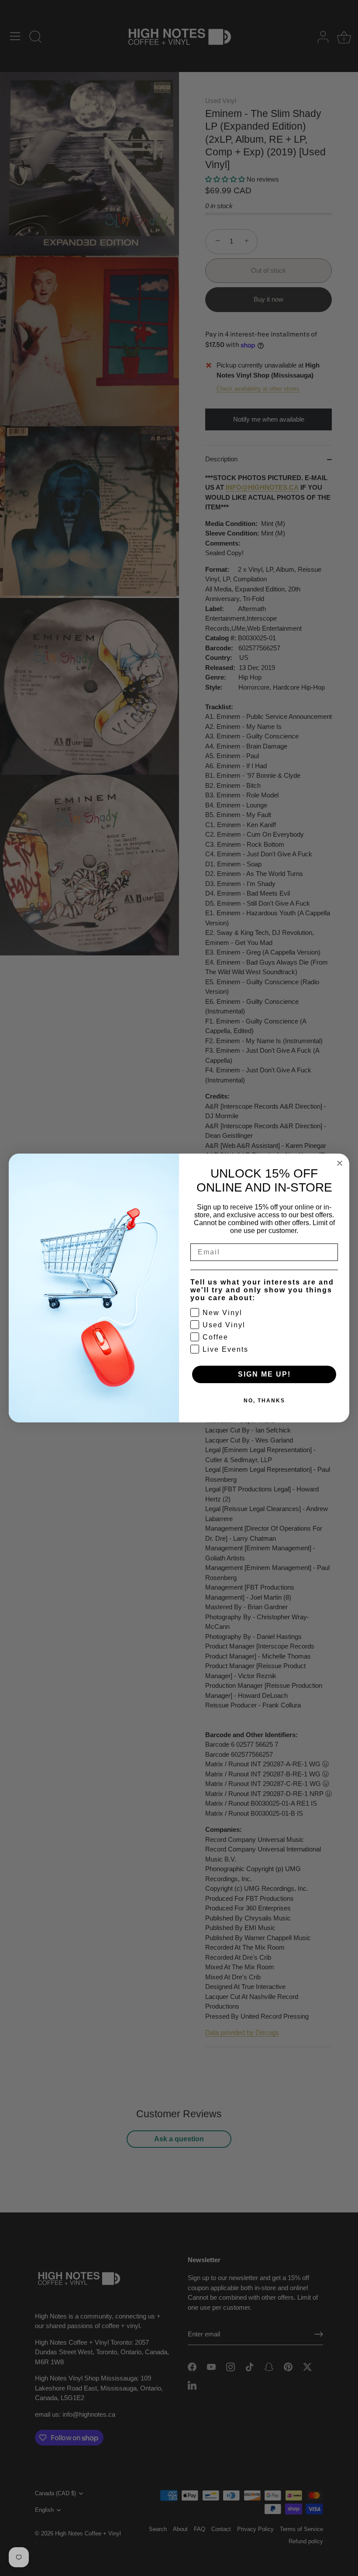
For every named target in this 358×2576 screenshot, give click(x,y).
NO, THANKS (264, 1401)
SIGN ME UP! (264, 1374)
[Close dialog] (340, 1163)
